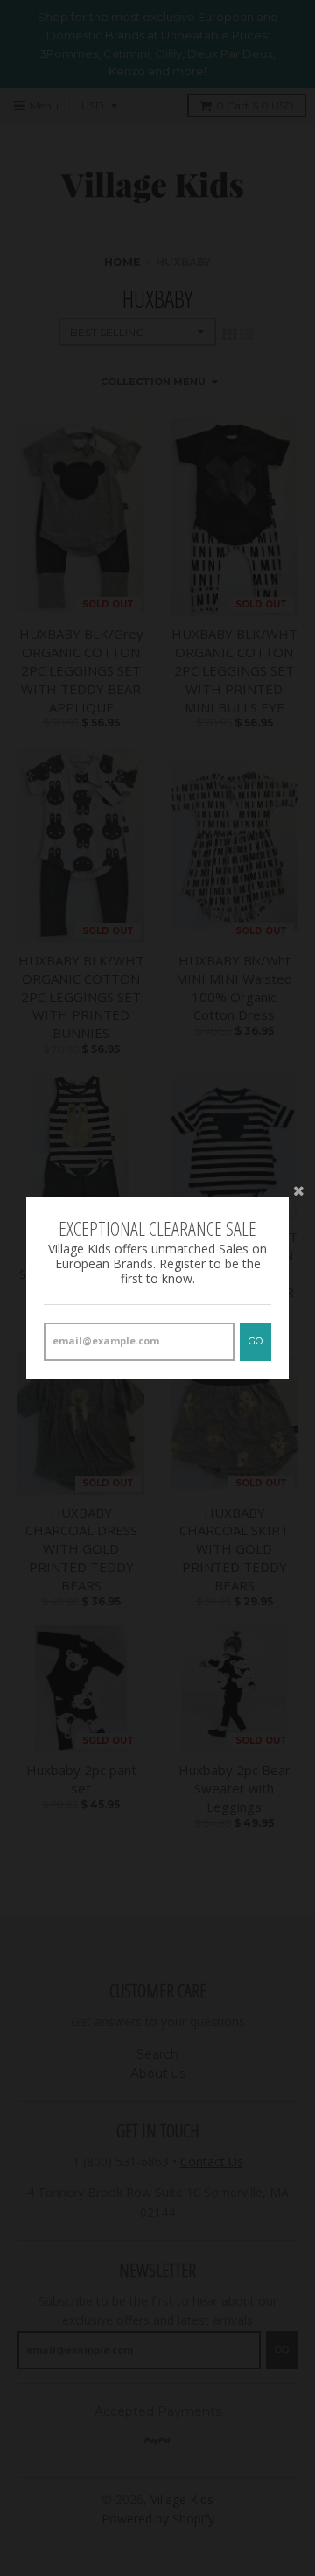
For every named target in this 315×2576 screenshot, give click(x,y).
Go (255, 1341)
